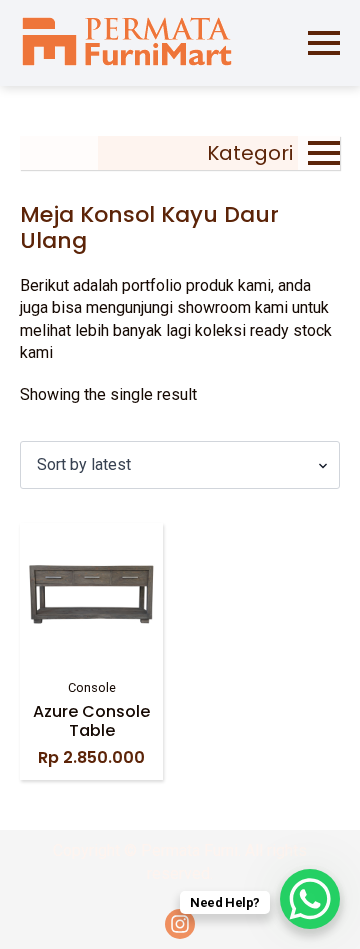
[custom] (180, 924)
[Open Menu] (324, 43)
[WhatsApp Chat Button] (310, 899)
